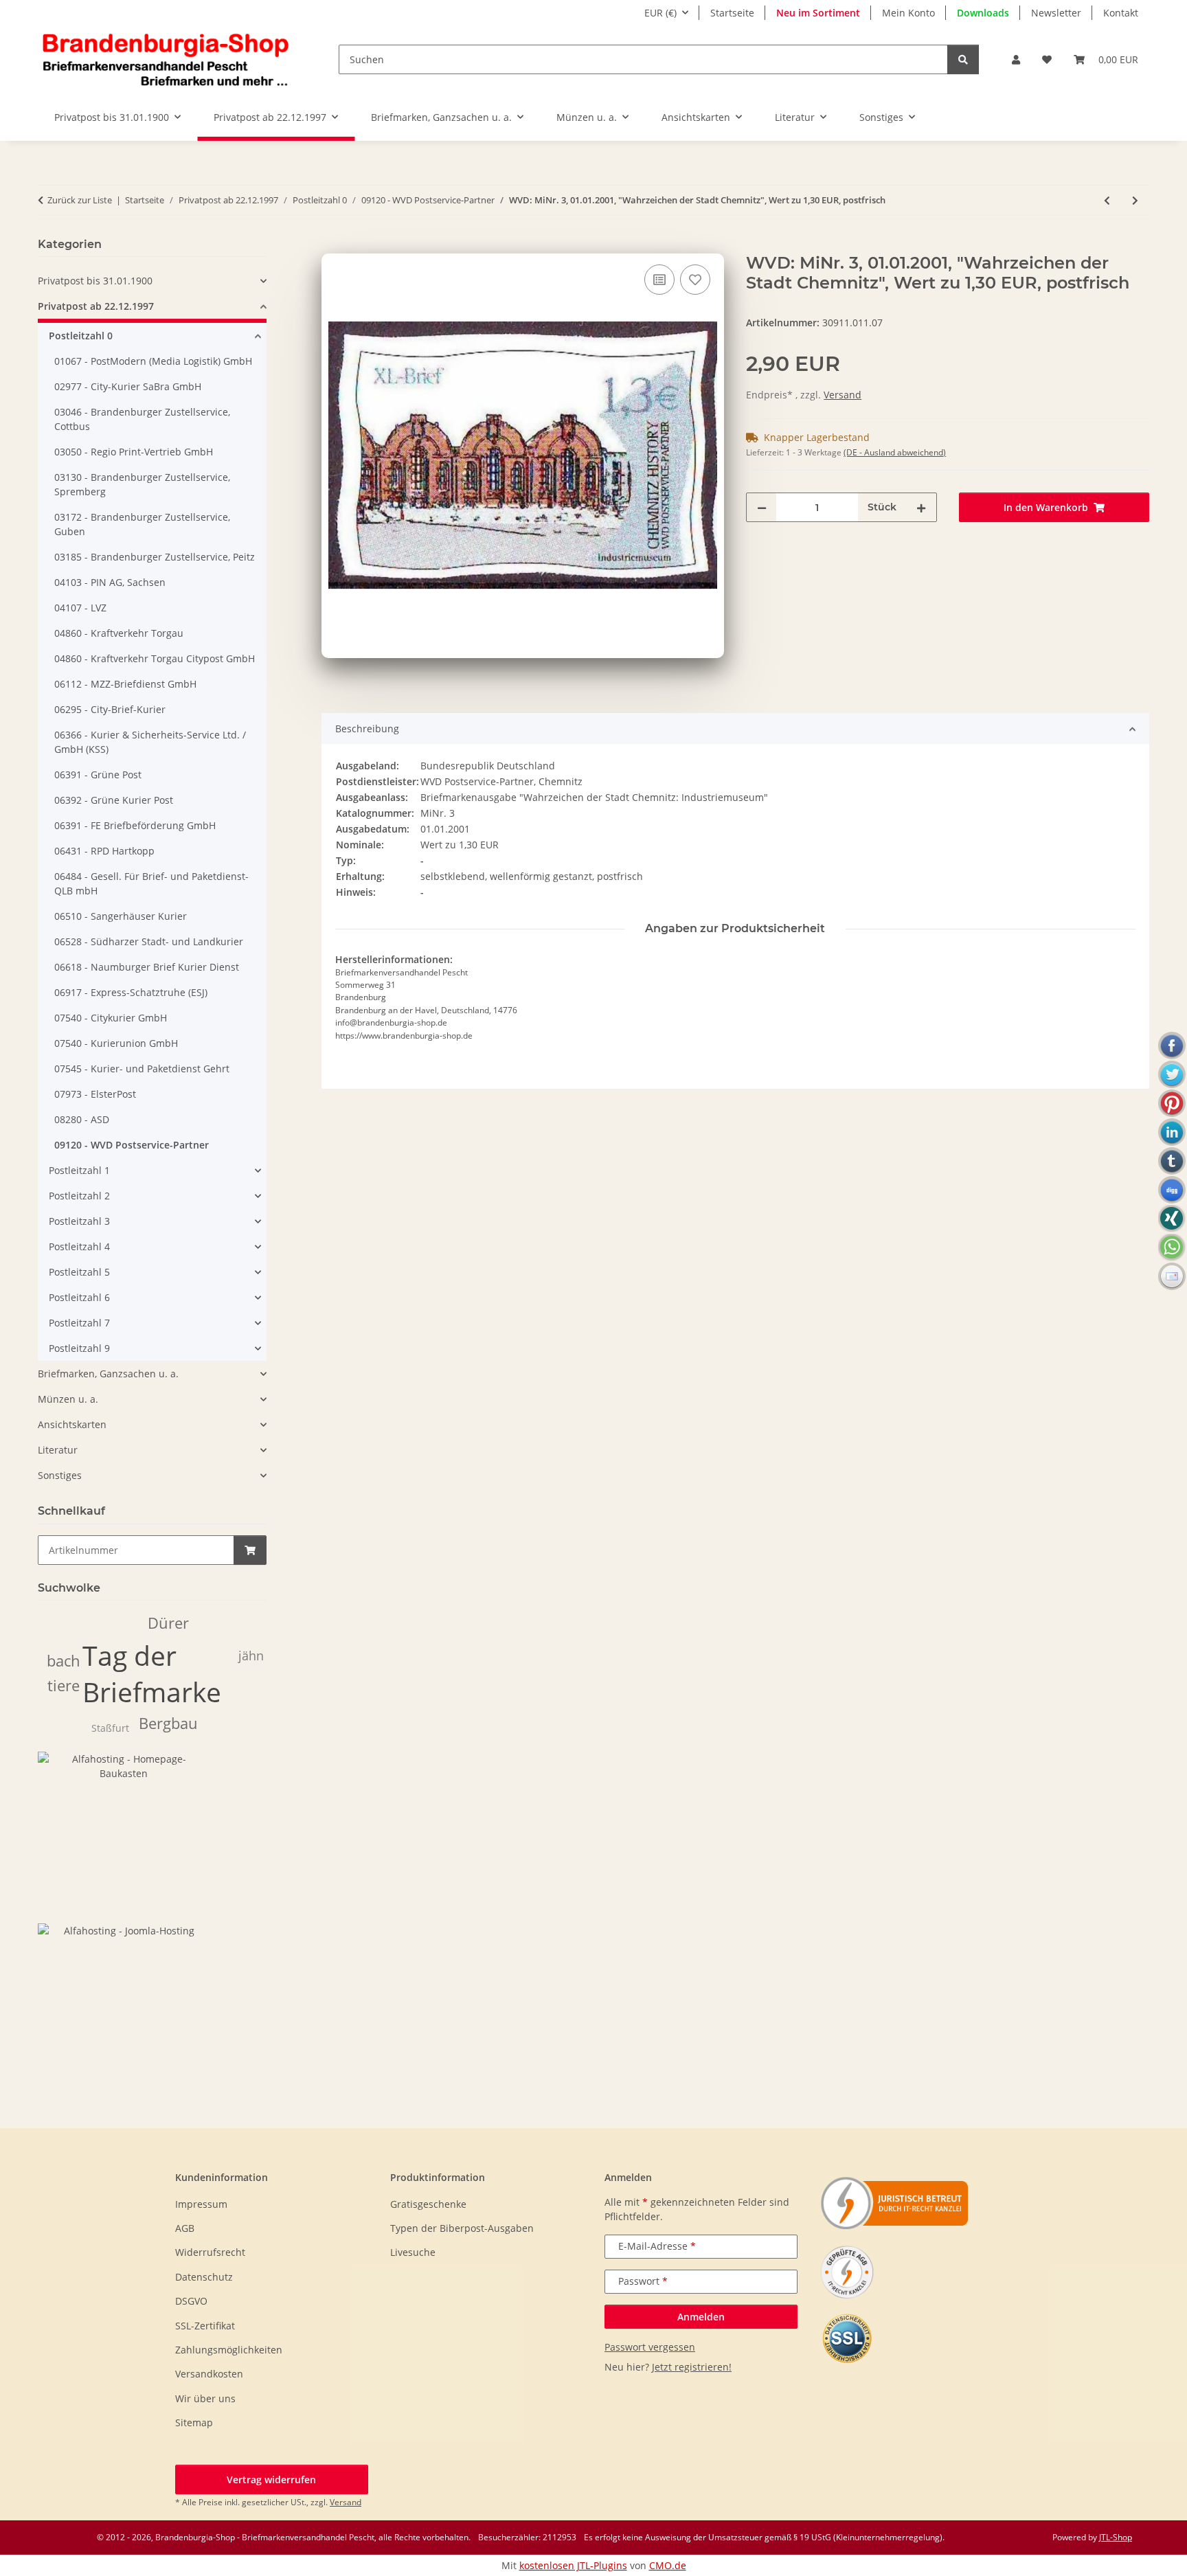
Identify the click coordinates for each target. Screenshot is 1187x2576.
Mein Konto (908, 13)
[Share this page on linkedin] (1172, 1132)
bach (64, 1661)
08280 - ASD (82, 1119)
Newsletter (1056, 13)
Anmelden (701, 2317)
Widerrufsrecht (210, 2252)
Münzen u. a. (68, 1399)
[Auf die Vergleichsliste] (659, 280)
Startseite (732, 13)
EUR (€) (660, 13)
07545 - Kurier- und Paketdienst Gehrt (142, 1069)
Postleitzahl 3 (79, 1221)
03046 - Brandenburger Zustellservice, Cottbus (142, 419)
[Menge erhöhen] (921, 507)
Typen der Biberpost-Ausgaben (462, 2228)
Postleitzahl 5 (79, 1272)
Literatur (58, 1450)
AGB (185, 2228)
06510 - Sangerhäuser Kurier (121, 916)
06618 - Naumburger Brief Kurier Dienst (147, 967)
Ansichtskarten (72, 1424)
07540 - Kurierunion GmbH (116, 1043)
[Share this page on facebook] (1172, 1046)
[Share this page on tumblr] (1172, 1161)
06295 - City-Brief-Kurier (110, 709)
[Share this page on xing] (1172, 1219)
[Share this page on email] (1172, 1276)
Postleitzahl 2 (79, 1196)
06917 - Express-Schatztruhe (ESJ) (131, 992)
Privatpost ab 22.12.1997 (96, 306)
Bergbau (168, 1723)
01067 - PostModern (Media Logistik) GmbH (153, 361)
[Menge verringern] (762, 507)
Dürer (168, 1623)
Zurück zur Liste (80, 200)
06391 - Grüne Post (98, 775)
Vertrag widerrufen (271, 2479)
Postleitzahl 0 (81, 336)
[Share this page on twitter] (1172, 1074)
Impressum (201, 2204)
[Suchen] (963, 59)
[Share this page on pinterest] (1172, 1103)
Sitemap (194, 2422)
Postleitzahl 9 (79, 1348)
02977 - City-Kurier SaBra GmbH (128, 386)
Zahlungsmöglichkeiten (229, 2350)
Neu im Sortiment (818, 13)
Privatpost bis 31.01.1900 (95, 281)
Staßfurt (110, 1728)
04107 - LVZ (80, 608)
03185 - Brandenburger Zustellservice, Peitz (155, 557)
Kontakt (1121, 13)
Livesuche (413, 2252)
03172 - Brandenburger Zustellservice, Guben (142, 524)
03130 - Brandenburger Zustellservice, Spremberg (142, 484)
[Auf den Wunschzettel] (695, 280)
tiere (64, 1685)
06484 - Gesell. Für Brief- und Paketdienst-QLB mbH (151, 883)
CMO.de (668, 2565)
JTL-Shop (1116, 2537)
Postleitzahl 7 (79, 1323)
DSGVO (191, 2301)
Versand (843, 395)
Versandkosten (209, 2374)
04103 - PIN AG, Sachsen (110, 582)
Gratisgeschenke (428, 2204)
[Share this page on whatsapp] (1172, 1247)
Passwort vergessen (650, 2347)
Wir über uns (205, 2398)
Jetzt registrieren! (692, 2367)
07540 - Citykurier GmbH (111, 1018)
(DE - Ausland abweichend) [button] (895, 452)
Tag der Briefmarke (152, 1673)
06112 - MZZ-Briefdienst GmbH (125, 684)
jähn (251, 1656)
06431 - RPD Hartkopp (104, 851)
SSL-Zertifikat (205, 2326)
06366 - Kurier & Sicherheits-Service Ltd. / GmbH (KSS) (150, 742)
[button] (1016, 59)
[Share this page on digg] (1172, 1190)
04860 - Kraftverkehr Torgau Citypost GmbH (155, 658)
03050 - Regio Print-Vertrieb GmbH (134, 452)
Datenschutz (204, 2277)
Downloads (983, 13)
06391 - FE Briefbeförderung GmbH (135, 825)
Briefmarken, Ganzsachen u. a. (108, 1374)
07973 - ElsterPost (95, 1094)
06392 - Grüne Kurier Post (114, 800)
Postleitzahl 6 (79, 1297)
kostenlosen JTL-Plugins (573, 2565)
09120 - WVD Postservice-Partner (132, 1145)
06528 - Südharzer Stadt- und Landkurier (149, 941)
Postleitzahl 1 (79, 1170)
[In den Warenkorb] (332, 246)
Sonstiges (60, 1475)
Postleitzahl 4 (79, 1246)
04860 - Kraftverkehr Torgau (119, 633)
